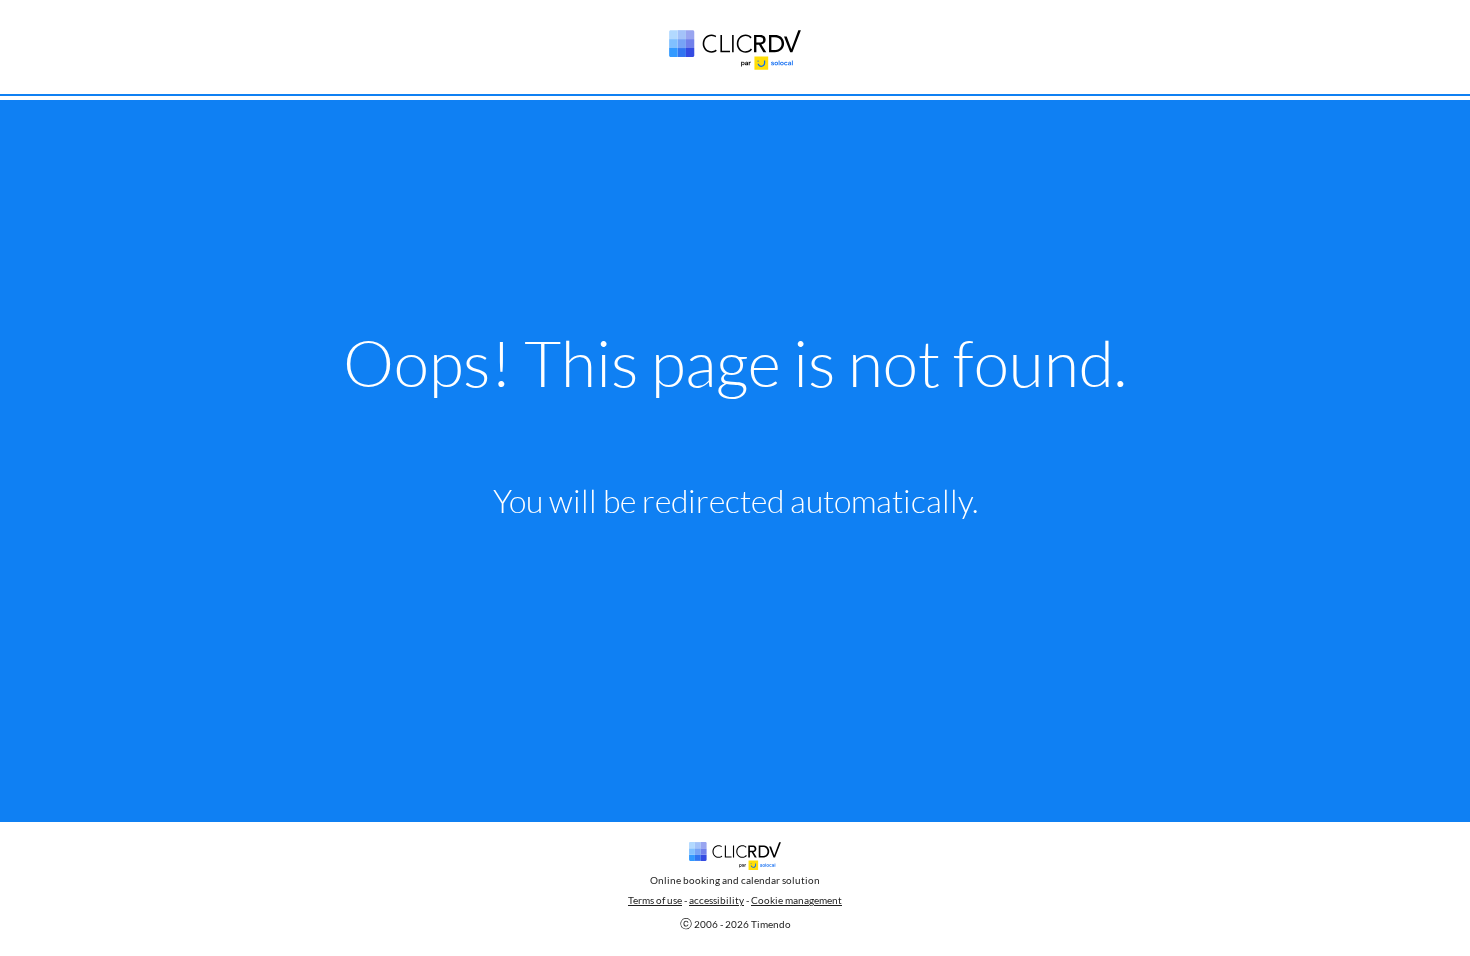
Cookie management (796, 900)
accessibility (716, 900)
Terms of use (655, 900)
